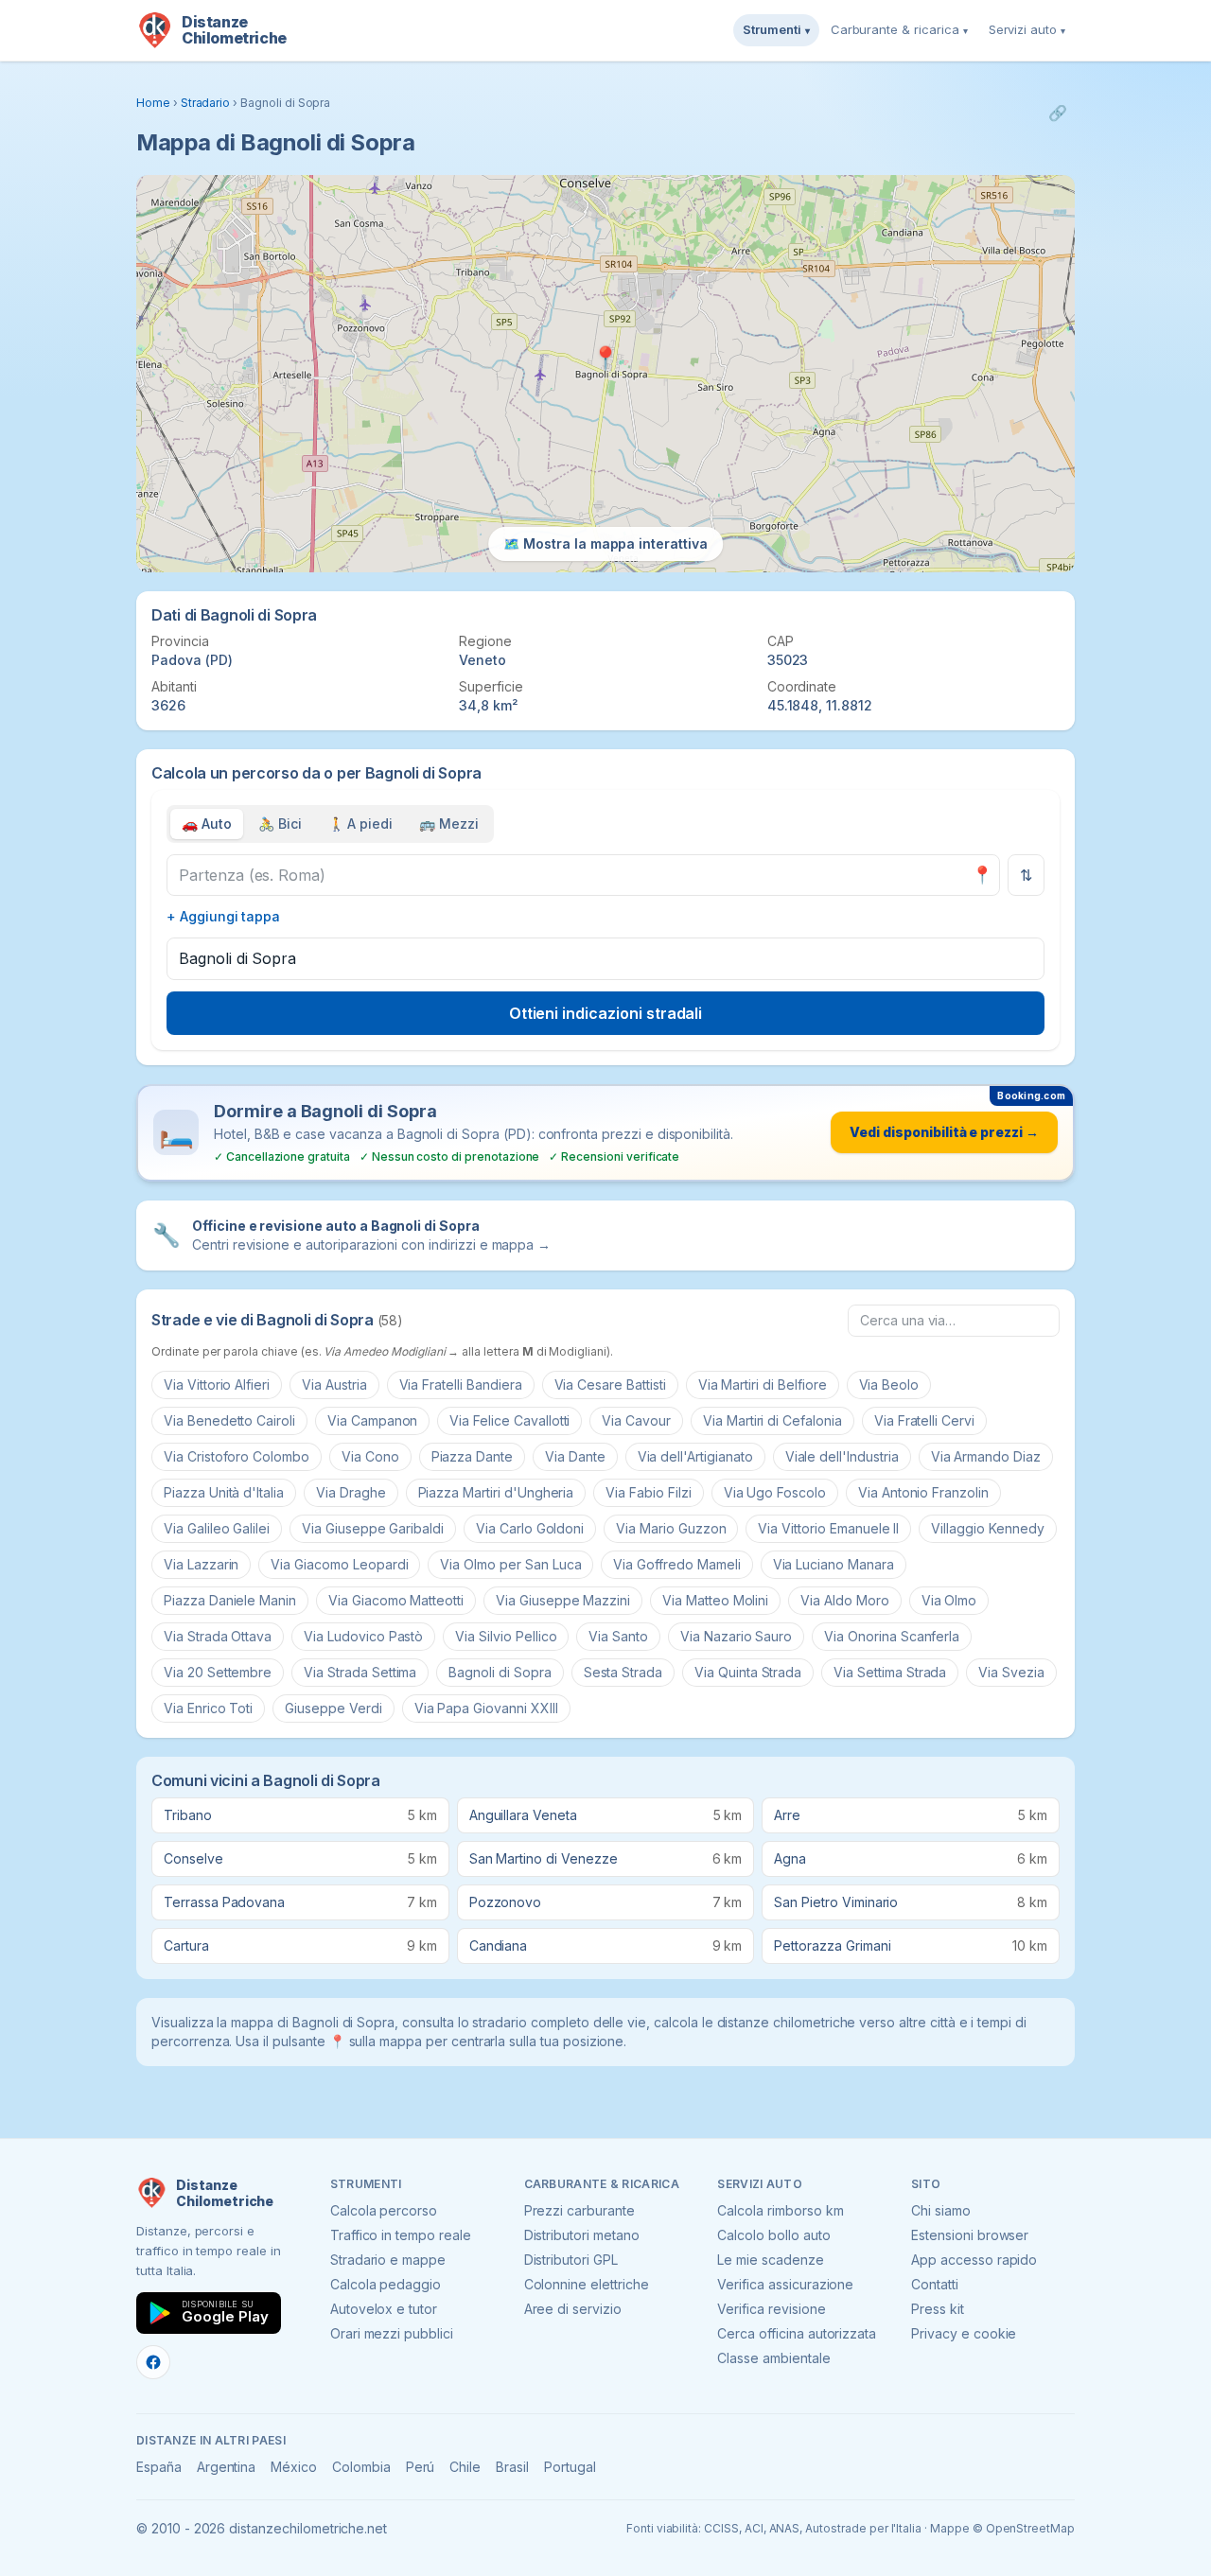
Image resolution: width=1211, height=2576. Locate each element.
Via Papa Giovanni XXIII (486, 1708)
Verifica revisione (771, 2309)
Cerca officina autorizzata (797, 2333)
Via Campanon (372, 1420)
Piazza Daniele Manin (230, 1600)
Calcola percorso (384, 2210)
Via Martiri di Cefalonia (772, 1420)
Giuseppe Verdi (333, 1708)
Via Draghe (351, 1492)
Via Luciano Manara (834, 1564)
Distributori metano (582, 2235)
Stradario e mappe (388, 2260)
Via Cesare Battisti (610, 1384)
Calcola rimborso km (780, 2210)
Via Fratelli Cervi (924, 1420)
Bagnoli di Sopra (500, 1672)
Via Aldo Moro (844, 1600)
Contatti (935, 2284)
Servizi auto (1027, 29)
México (294, 2467)
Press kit (938, 2309)
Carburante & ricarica (899, 29)
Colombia (361, 2467)
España (159, 2467)
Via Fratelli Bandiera (461, 1384)
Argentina (227, 2467)
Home (153, 103)
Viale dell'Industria (842, 1456)
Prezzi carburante (579, 2210)
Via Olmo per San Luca (510, 1564)
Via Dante (575, 1456)
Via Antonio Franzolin (923, 1492)
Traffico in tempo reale (401, 2235)
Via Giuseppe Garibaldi (373, 1528)
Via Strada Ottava (218, 1636)
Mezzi (449, 824)
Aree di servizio (573, 2309)
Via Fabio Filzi (648, 1492)
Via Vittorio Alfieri (217, 1384)
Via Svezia (1011, 1672)
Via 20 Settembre (218, 1672)
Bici (280, 824)
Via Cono (370, 1456)
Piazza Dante (472, 1456)
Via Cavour (636, 1420)
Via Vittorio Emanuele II (828, 1528)
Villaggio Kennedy (987, 1528)
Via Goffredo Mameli (676, 1564)
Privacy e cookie (964, 2333)
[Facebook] (153, 2362)
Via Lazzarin (201, 1564)
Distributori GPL (571, 2260)
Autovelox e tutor (384, 2309)
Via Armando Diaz (986, 1456)
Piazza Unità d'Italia (224, 1492)
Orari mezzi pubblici (392, 2333)
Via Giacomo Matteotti (396, 1600)
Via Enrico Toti (208, 1708)
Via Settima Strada (890, 1672)
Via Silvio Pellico (506, 1636)
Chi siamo (941, 2210)
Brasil (512, 2467)
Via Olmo (949, 1600)
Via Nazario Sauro (736, 1636)
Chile (465, 2467)
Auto (207, 824)
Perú (421, 2467)
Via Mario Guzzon (671, 1528)
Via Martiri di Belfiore (763, 1384)
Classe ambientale (773, 2358)
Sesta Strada (623, 1672)
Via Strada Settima (360, 1672)
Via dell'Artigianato (695, 1456)
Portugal (570, 2467)
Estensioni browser (970, 2235)
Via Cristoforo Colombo (237, 1456)
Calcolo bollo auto (773, 2235)
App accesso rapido (974, 2260)
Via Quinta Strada (748, 1672)
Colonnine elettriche (587, 2284)
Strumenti (776, 29)
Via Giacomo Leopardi (339, 1564)
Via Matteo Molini (715, 1600)
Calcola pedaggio (386, 2284)
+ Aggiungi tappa (223, 916)
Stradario (206, 103)
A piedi (361, 824)
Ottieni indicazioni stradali (606, 1013)
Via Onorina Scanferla (892, 1636)
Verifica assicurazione (785, 2284)
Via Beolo (889, 1384)
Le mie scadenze (770, 2260)
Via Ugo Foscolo (775, 1492)
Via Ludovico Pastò (363, 1636)
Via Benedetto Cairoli (229, 1420)
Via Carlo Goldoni (530, 1528)
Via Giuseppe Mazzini (563, 1600)
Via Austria (334, 1384)
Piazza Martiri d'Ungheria (496, 1492)
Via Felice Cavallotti (509, 1420)
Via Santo (618, 1636)
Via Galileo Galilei (217, 1528)
